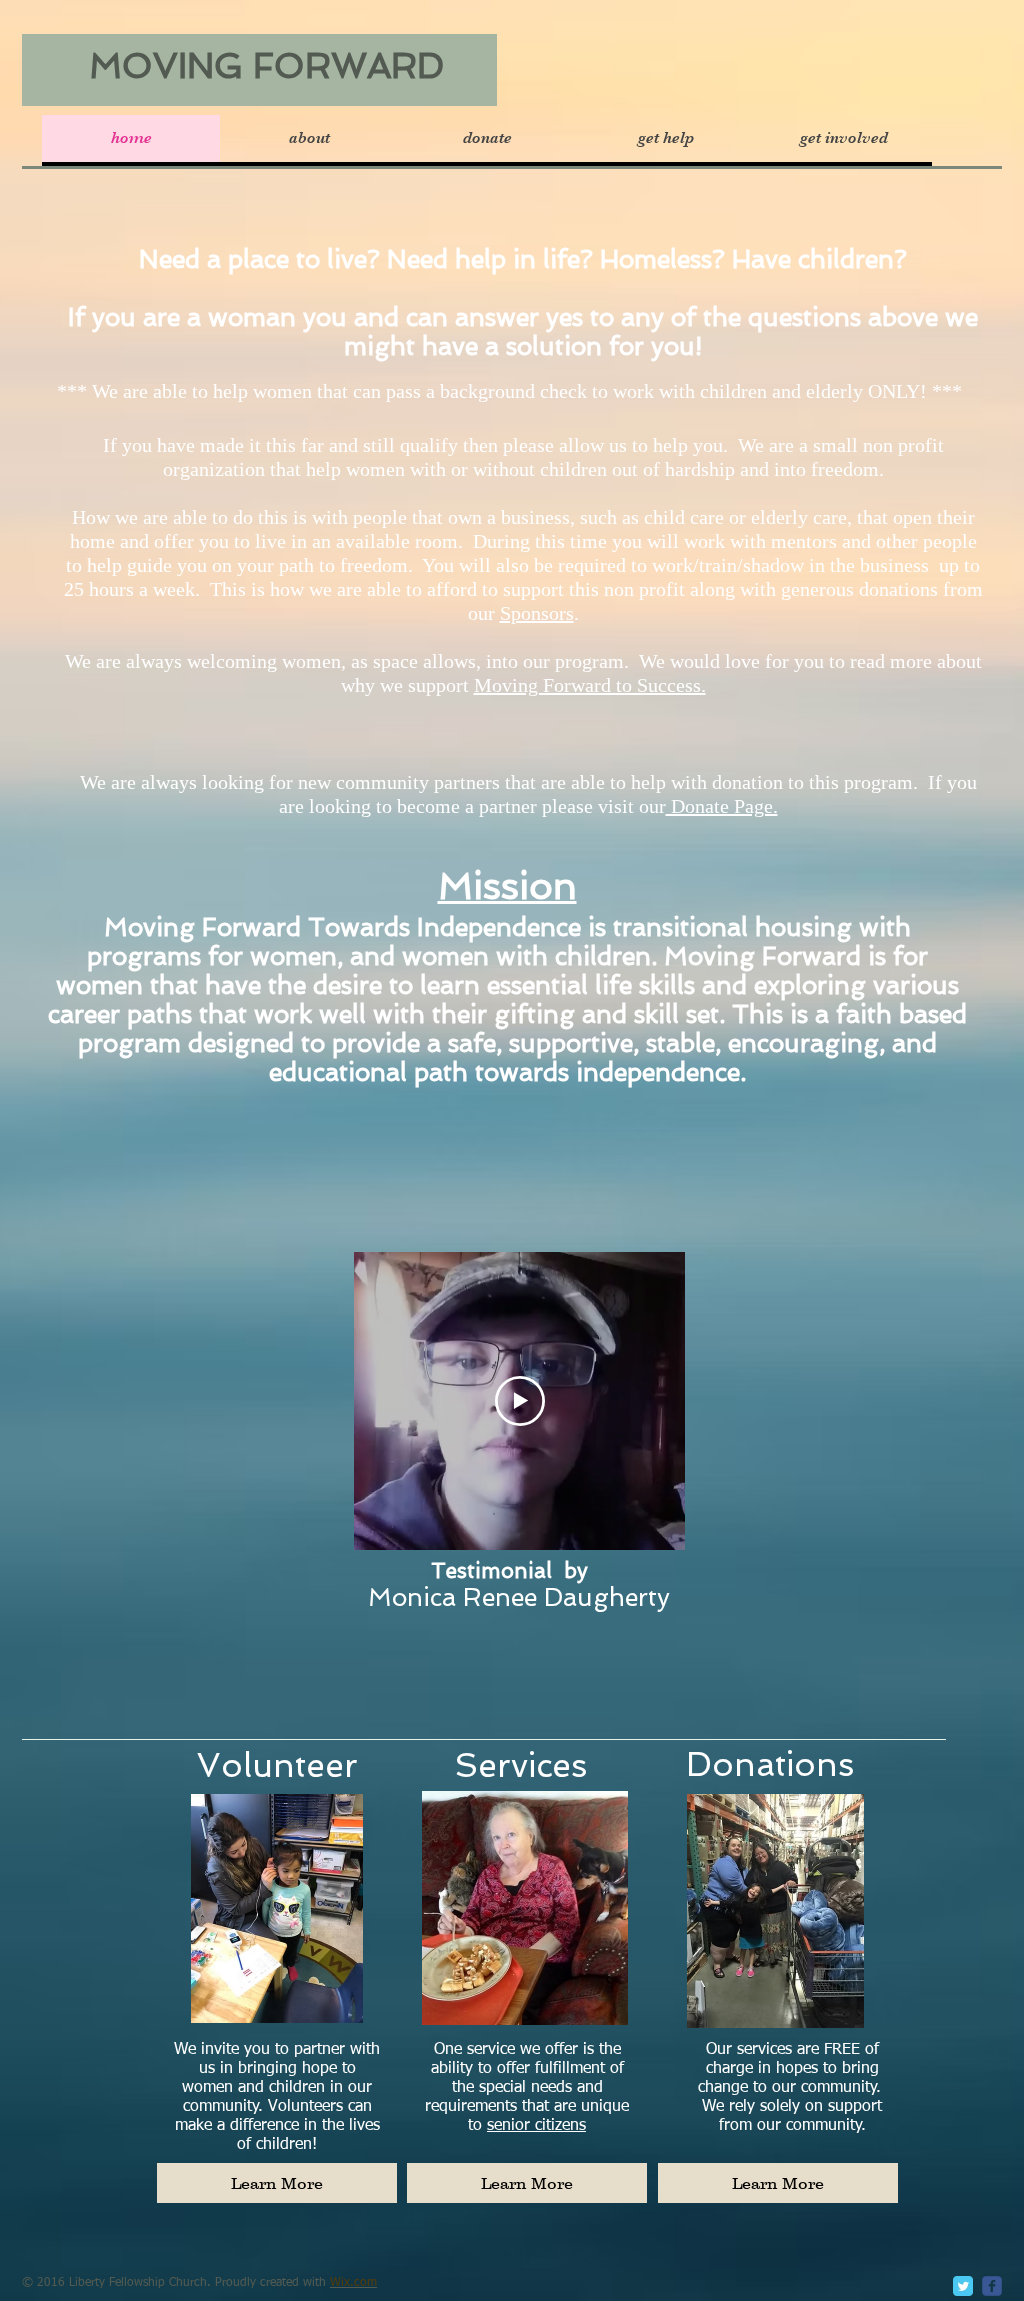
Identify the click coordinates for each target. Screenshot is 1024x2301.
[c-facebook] (992, 2286)
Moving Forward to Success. (590, 685)
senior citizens (536, 2126)
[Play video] (520, 1401)
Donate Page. (722, 806)
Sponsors (537, 613)
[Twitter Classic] (963, 2286)
